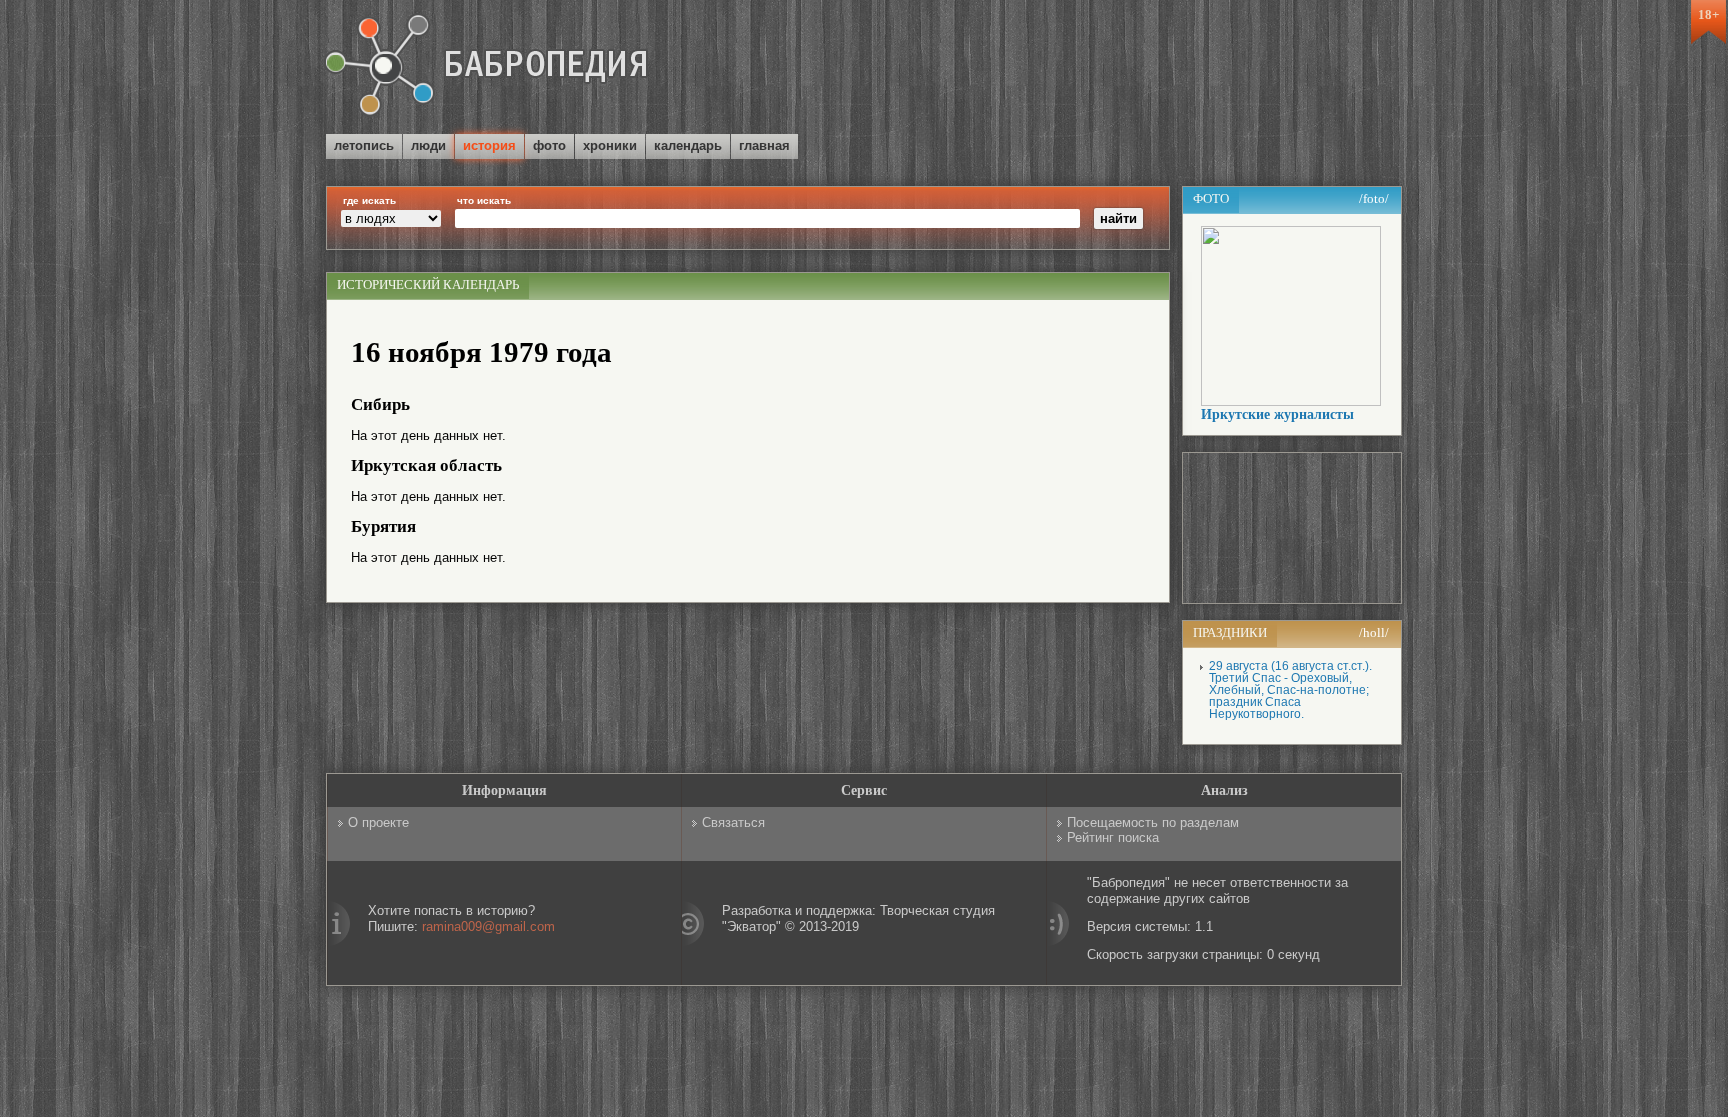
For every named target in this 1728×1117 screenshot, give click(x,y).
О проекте (378, 822)
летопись (364, 145)
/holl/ (1374, 632)
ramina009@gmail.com (488, 926)
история (489, 145)
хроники (610, 145)
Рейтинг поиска (1113, 837)
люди (428, 145)
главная (764, 145)
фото (549, 145)
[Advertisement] (1168, 69)
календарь (688, 145)
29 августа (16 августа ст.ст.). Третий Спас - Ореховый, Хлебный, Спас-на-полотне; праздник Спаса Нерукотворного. (1290, 690)
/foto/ (1374, 198)
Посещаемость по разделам (1153, 822)
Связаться (733, 822)
